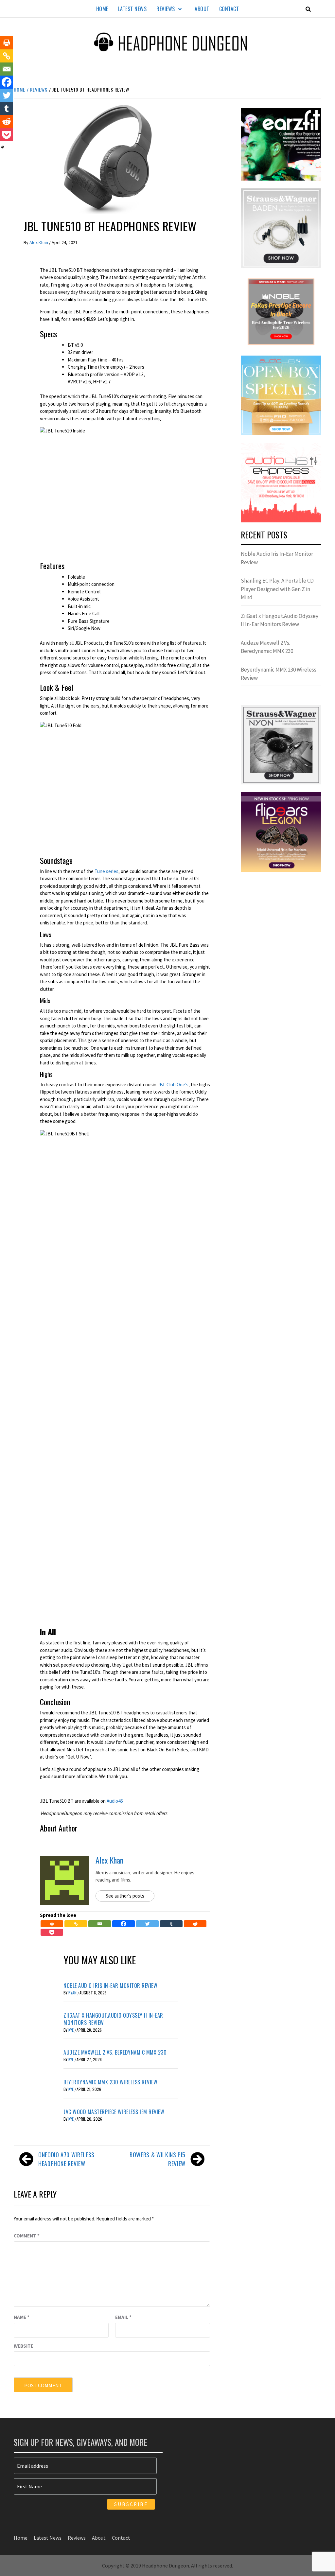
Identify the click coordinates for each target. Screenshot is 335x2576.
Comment (27, 2236)
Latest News (132, 9)
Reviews (166, 9)
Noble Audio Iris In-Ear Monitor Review (110, 1986)
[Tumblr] (171, 1924)
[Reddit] (195, 1924)
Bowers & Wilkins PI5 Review (158, 2159)
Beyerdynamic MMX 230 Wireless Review (110, 2082)
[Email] (100, 1924)
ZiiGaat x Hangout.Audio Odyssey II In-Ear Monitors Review (113, 2019)
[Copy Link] (76, 1924)
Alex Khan (39, 242)
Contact (229, 9)
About (202, 9)
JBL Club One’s (173, 1085)
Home (102, 9)
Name (22, 2317)
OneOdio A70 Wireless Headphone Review (66, 2159)
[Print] (52, 1924)
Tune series (106, 871)
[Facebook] (123, 1924)
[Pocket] (52, 1932)
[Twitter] (147, 1924)
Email (123, 2317)
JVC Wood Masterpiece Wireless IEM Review (114, 2112)
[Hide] (3, 147)
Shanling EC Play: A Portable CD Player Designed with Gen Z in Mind (277, 589)
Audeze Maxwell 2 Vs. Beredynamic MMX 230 (115, 2052)
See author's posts (125, 1896)
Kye (71, 2030)
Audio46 (115, 1801)
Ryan (73, 1993)
